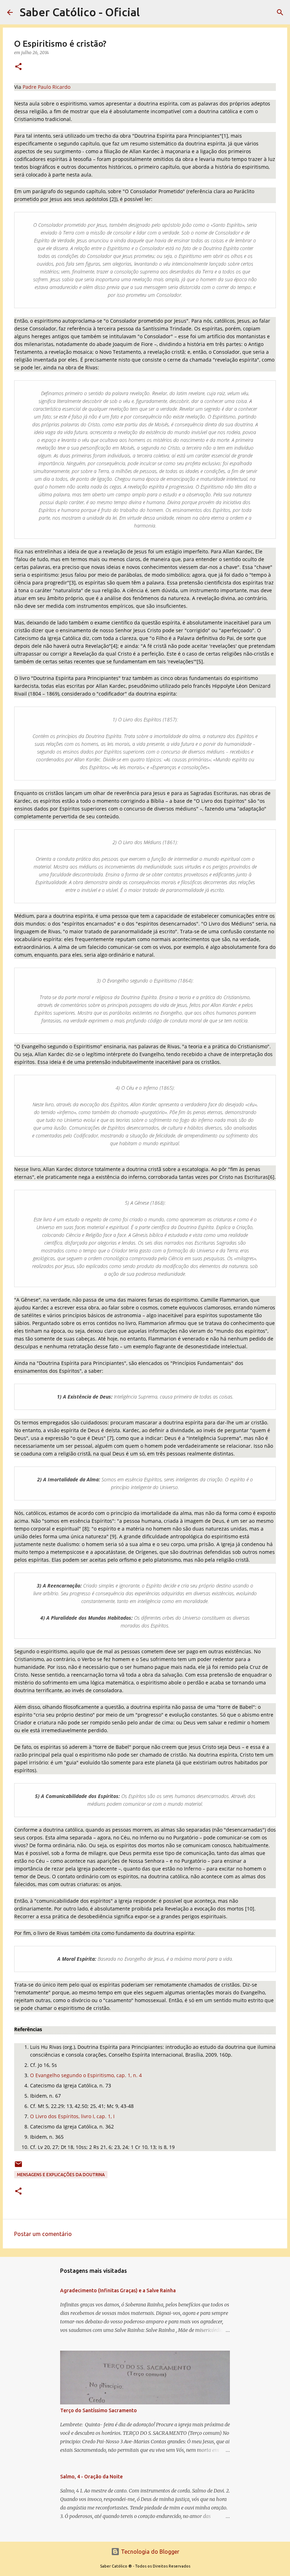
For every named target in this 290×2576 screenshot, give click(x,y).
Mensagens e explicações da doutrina (61, 2175)
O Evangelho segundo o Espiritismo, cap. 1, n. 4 (86, 2075)
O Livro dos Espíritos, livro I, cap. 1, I (72, 2116)
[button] (18, 67)
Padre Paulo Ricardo (47, 87)
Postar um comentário (43, 2234)
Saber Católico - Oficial (80, 12)
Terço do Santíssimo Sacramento (98, 2410)
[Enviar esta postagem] (18, 2167)
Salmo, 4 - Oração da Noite (91, 2477)
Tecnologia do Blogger (149, 2552)
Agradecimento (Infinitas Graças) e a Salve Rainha (118, 2290)
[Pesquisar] (280, 12)
